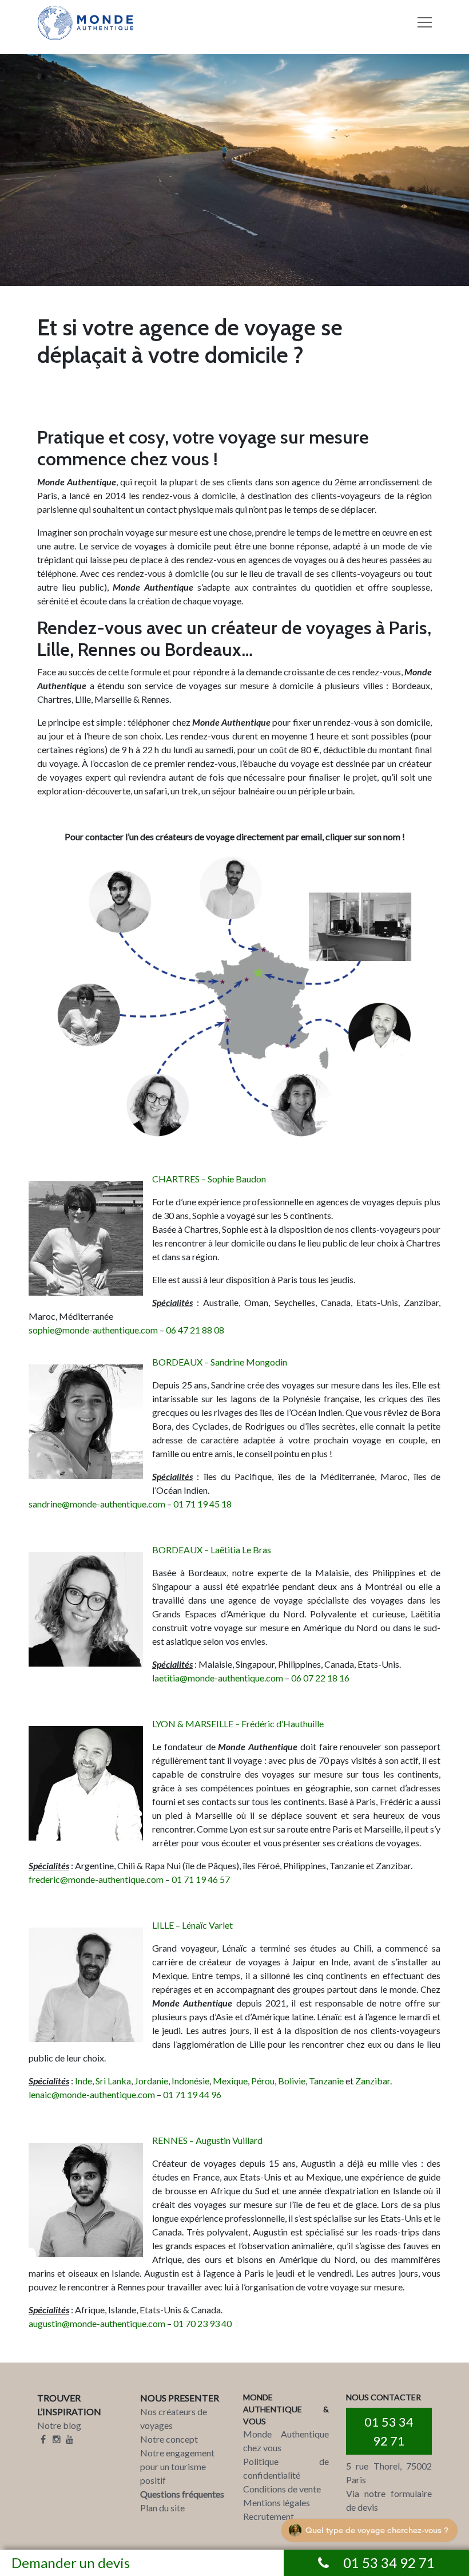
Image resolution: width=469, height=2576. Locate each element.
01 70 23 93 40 (202, 2323)
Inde (84, 2081)
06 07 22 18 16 (320, 1678)
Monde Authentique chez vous (286, 2441)
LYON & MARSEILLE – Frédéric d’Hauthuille (238, 1724)
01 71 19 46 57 (201, 1879)
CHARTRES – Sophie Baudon (209, 1179)
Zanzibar (373, 2081)
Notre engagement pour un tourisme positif (177, 2466)
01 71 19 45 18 (202, 1504)
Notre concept (169, 2439)
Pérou (263, 2081)
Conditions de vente (282, 2489)
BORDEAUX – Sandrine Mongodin (220, 1362)
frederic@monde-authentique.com (96, 1879)
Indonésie (190, 2081)
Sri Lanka (113, 2081)
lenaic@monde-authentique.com (92, 2094)
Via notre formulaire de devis (389, 2500)
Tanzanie (326, 2081)
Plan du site (162, 2508)
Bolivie (292, 2081)
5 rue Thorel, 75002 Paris (389, 2473)
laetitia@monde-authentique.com (218, 1678)
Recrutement (269, 2516)
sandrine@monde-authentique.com (97, 1504)
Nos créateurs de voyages (174, 2418)
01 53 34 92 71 (389, 2431)
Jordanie (151, 2081)
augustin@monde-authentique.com (97, 2323)
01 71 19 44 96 (192, 2094)
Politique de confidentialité (286, 2468)
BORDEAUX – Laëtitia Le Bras (212, 1550)
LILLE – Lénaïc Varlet (192, 1925)
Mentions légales (277, 2502)
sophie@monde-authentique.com (93, 1330)
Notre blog (59, 2425)
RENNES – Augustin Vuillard (207, 2140)
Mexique (230, 2081)
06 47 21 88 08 (195, 1330)
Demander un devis (71, 2563)
